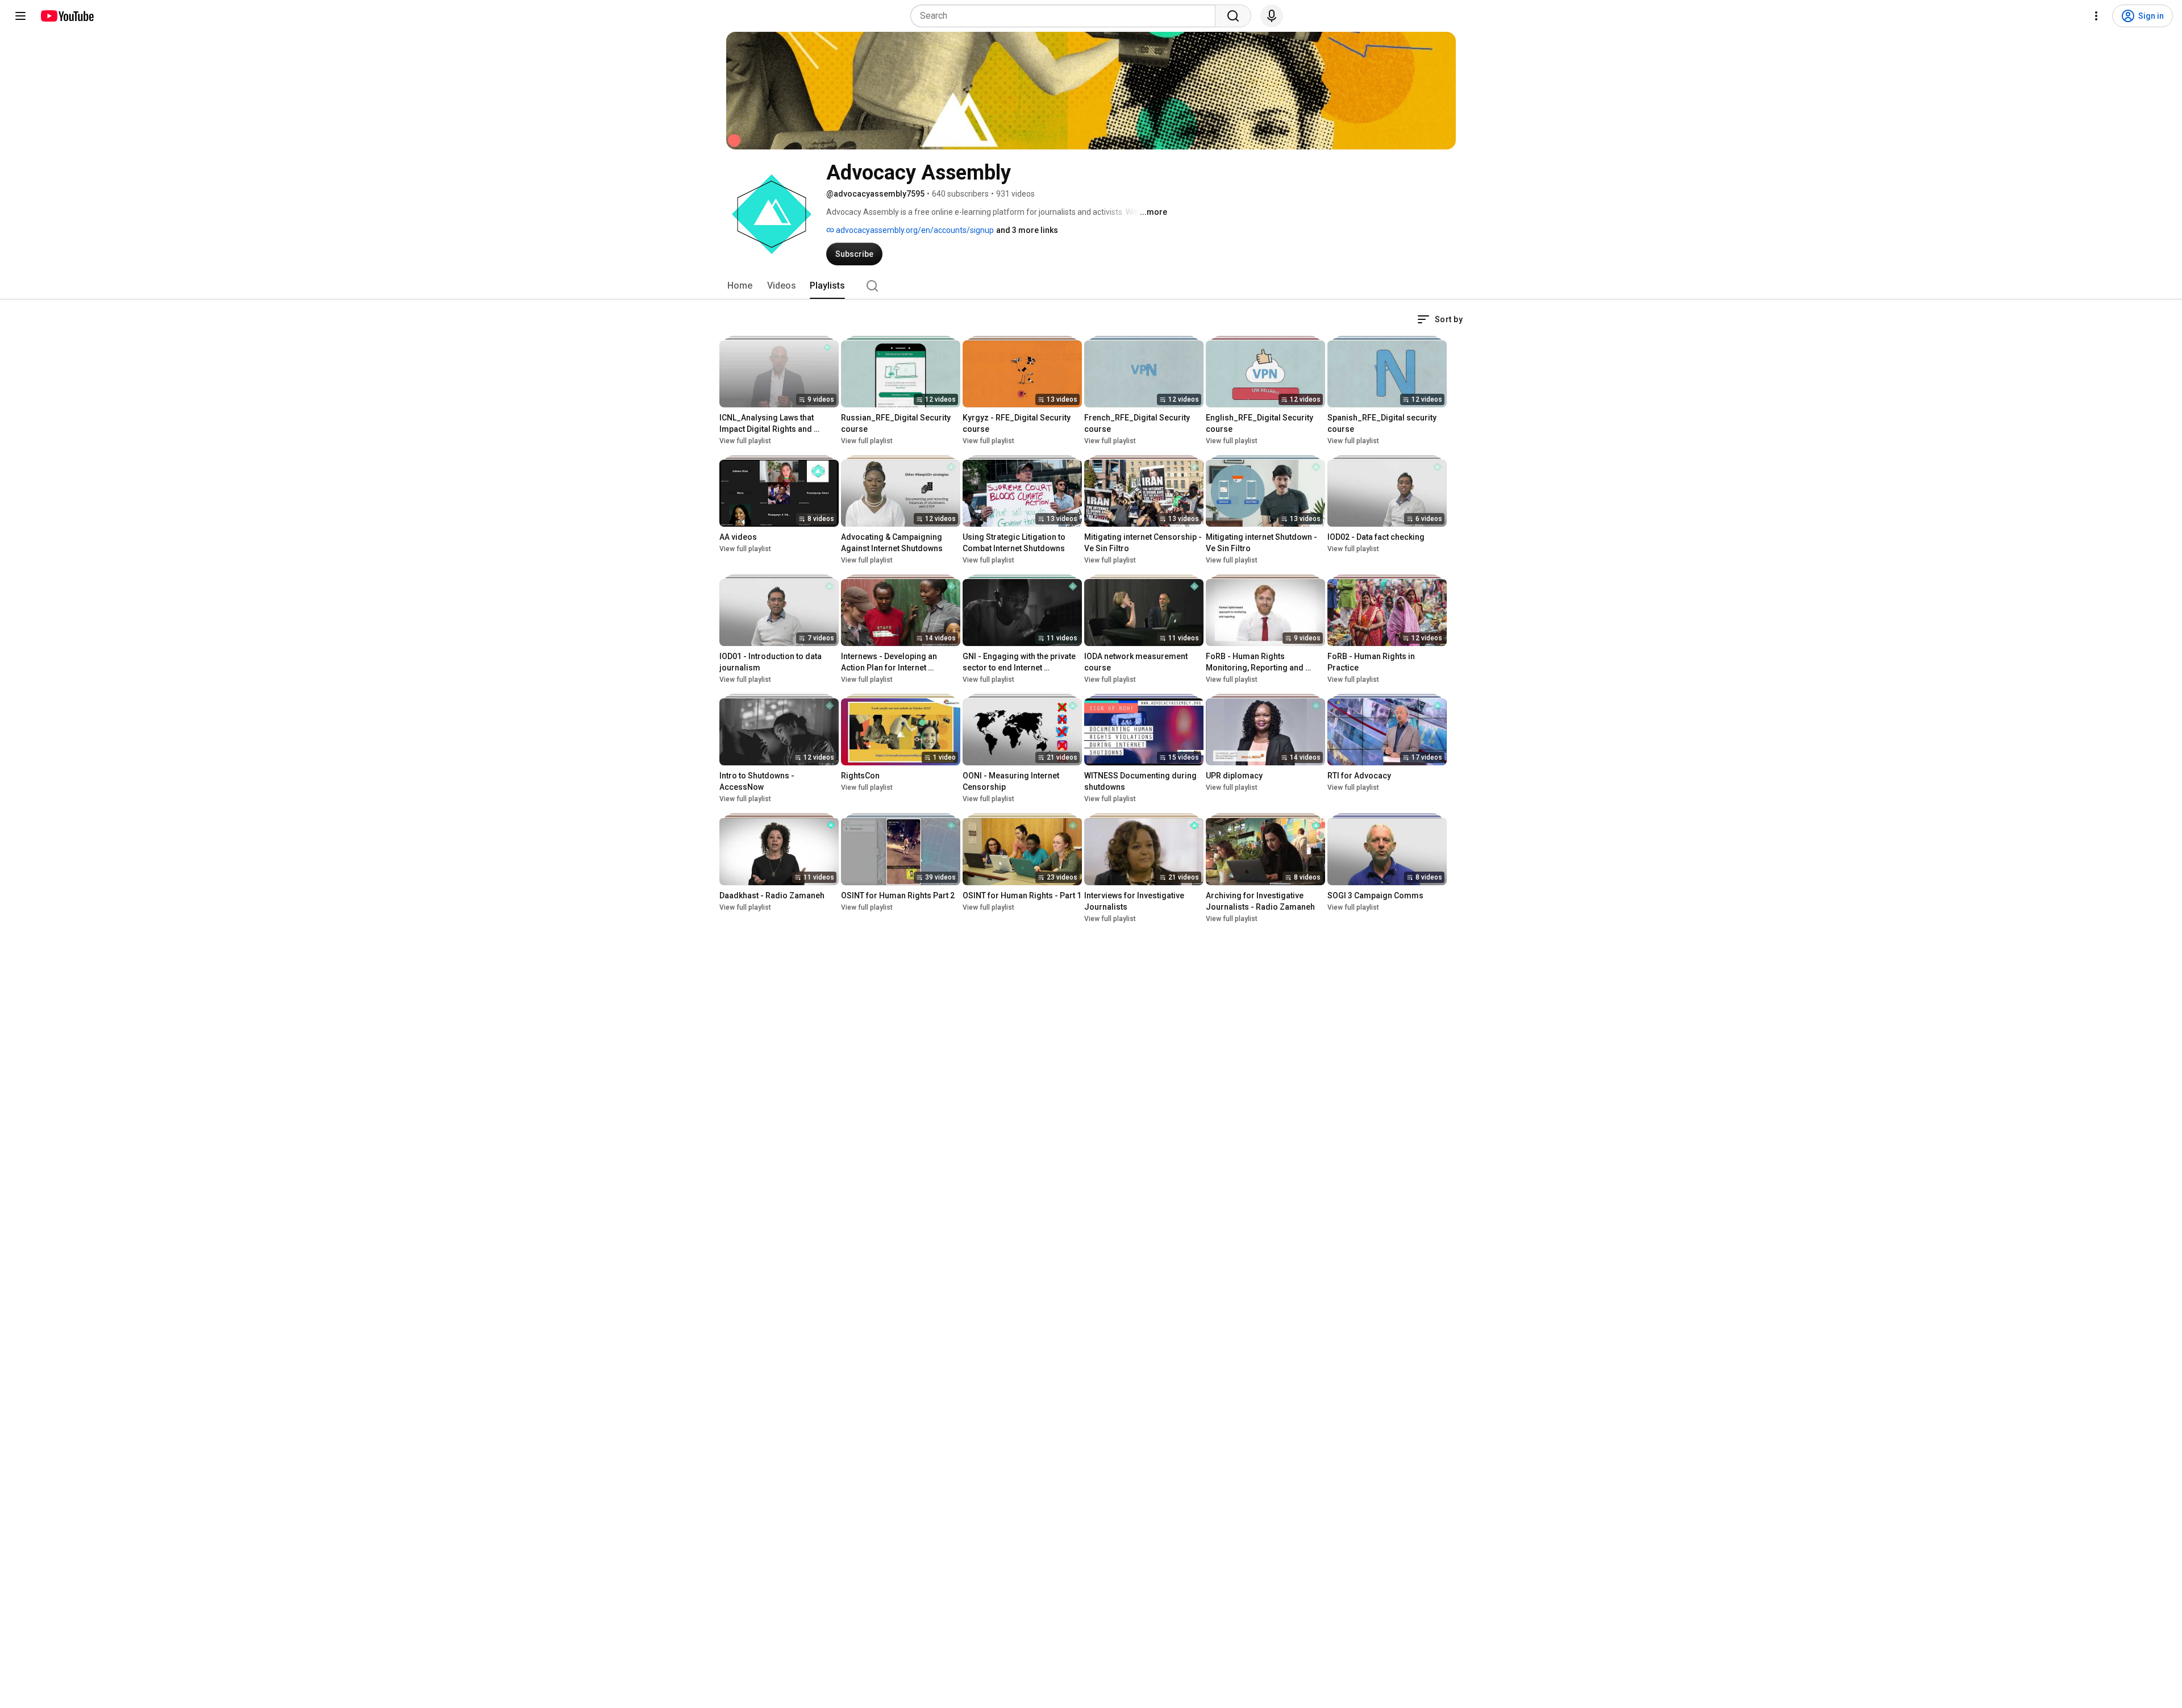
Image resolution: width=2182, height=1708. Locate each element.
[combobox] (1066, 16)
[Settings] (2096, 16)
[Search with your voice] (1272, 16)
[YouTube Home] (67, 16)
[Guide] (20, 16)
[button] (1440, 319)
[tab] (740, 286)
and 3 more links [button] (1027, 230)
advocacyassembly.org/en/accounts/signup (914, 230)
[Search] (1233, 16)
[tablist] (1091, 286)
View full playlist (745, 441)
